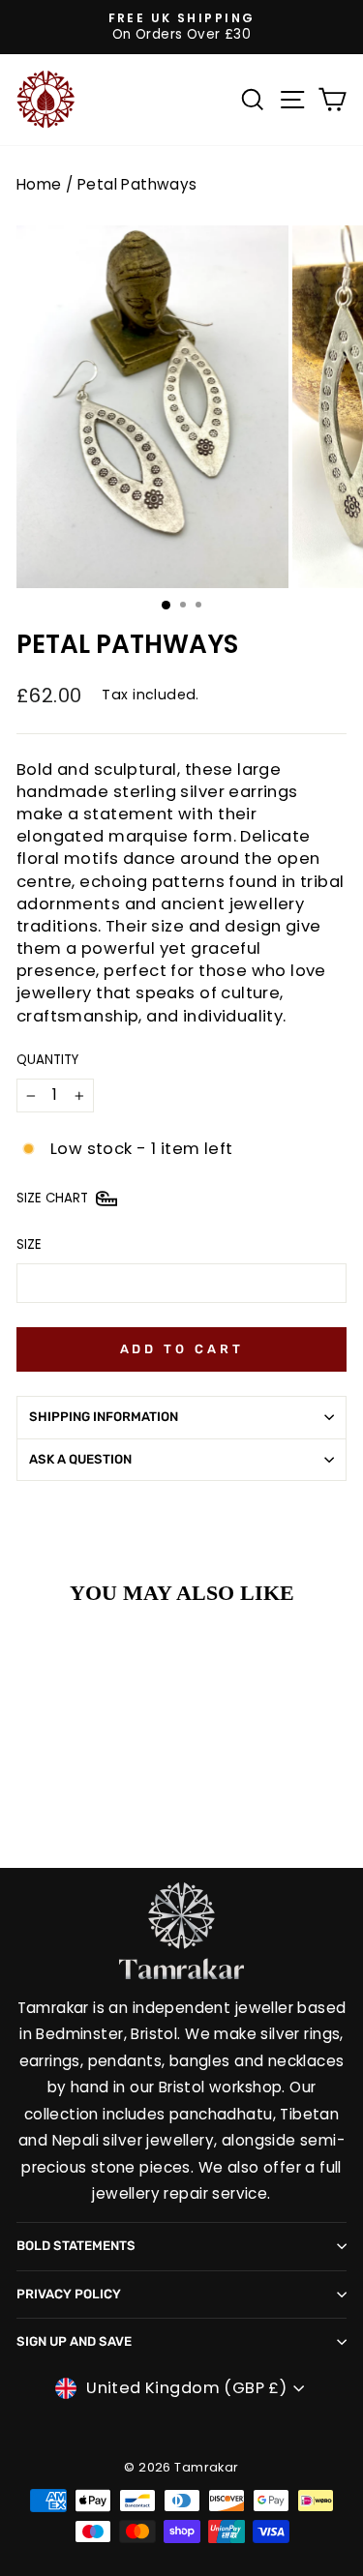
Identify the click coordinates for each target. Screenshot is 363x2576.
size (29, 1245)
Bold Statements (76, 2246)
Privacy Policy (69, 2294)
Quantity (47, 1060)
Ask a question (80, 1459)
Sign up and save (74, 2341)
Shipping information (104, 1417)
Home (39, 184)
